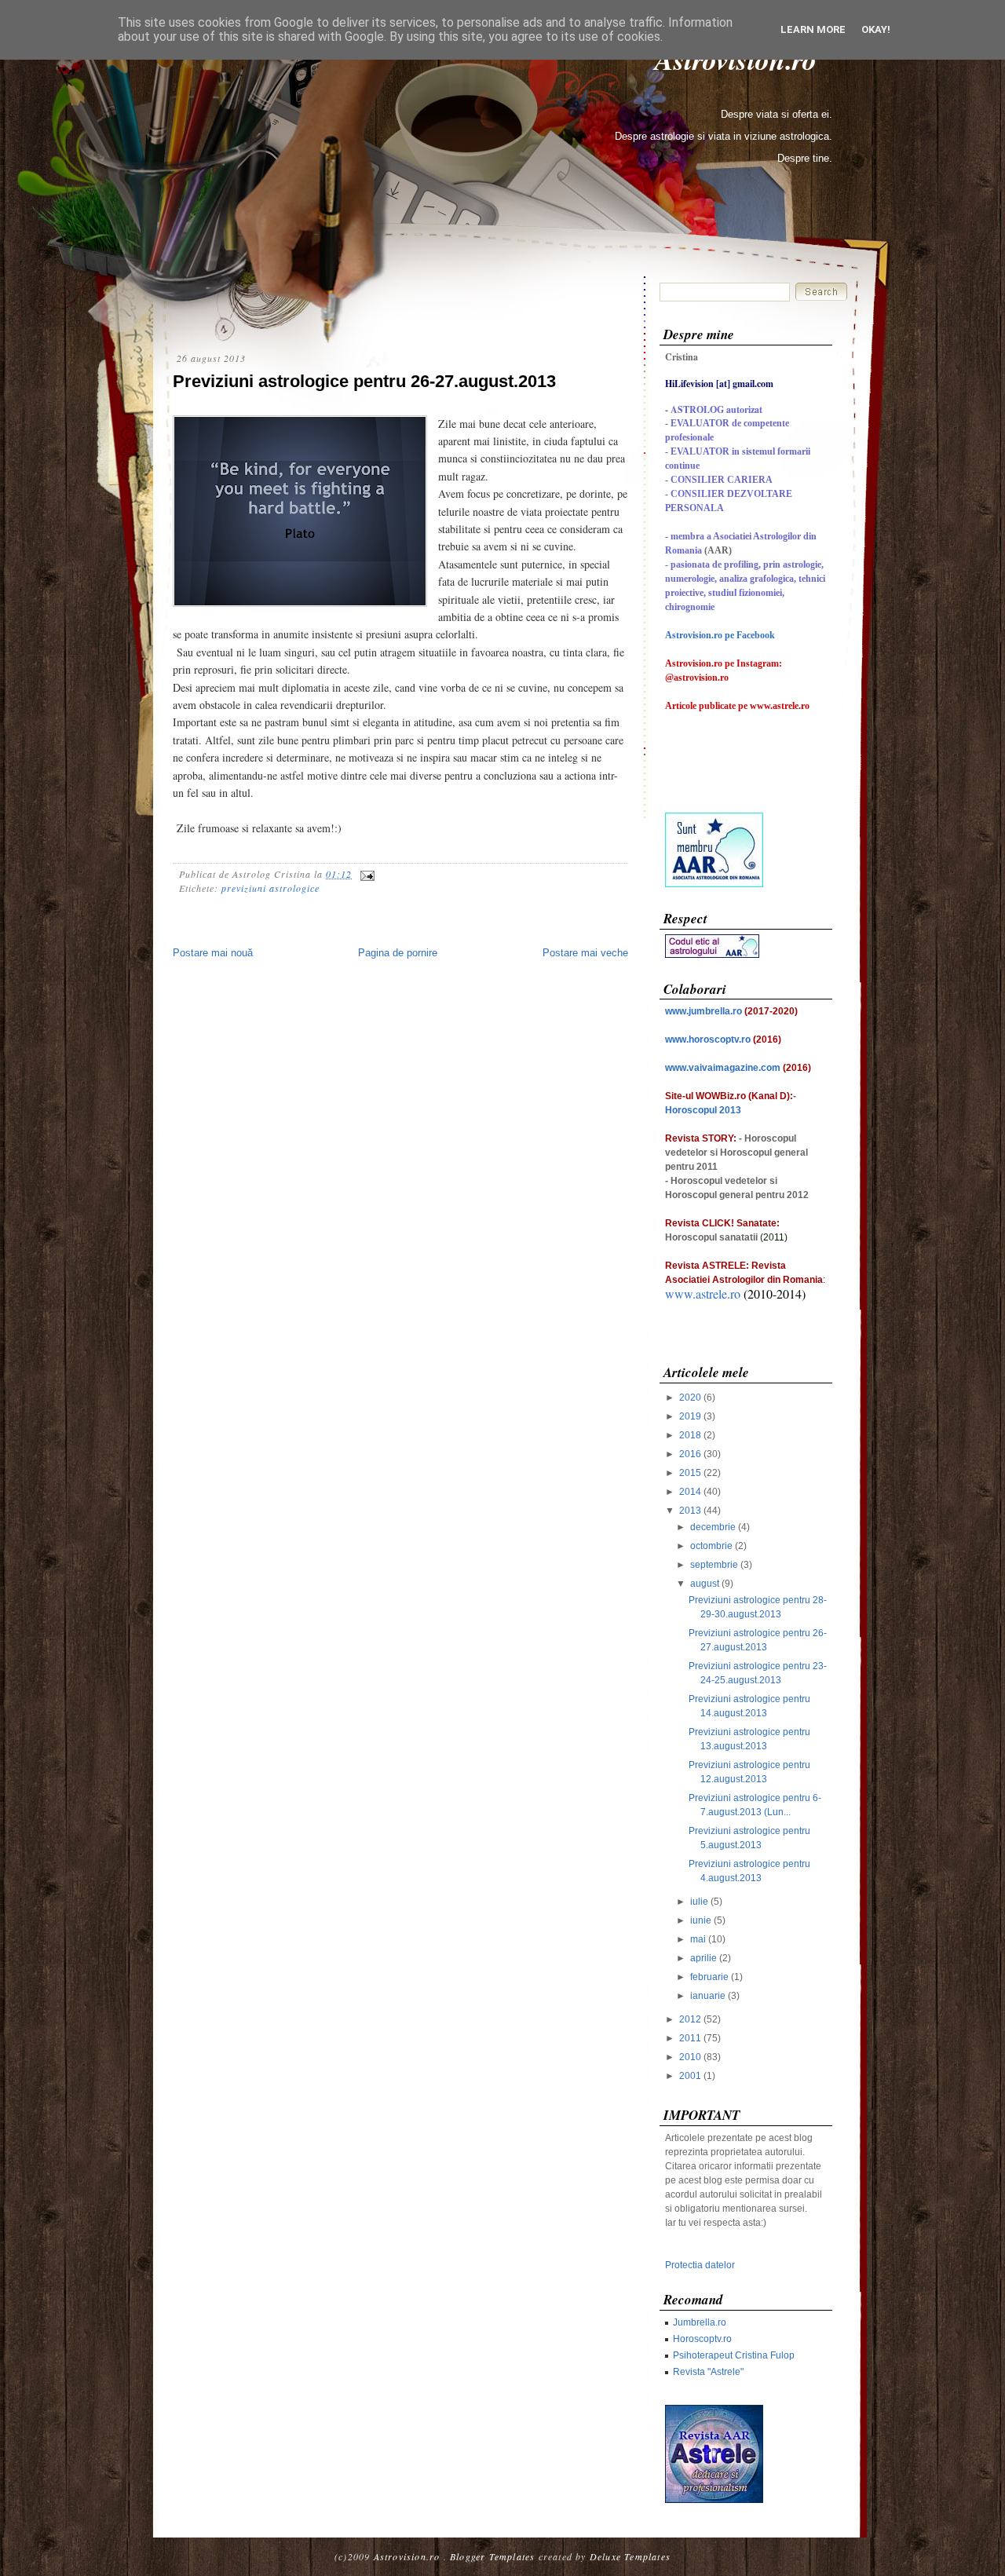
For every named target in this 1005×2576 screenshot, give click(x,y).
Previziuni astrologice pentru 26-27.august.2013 (364, 381)
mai (698, 1939)
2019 (690, 1416)
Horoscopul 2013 (703, 1110)
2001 (690, 2076)
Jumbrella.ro (700, 2322)
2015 (690, 1473)
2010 (690, 2057)
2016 (690, 1454)
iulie (699, 1902)
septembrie (714, 1565)
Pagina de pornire (398, 953)
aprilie (703, 1958)
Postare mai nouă (213, 953)
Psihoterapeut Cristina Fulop (734, 2355)
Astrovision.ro (407, 2556)
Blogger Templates (492, 2556)
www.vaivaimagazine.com (723, 1068)
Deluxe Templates (630, 2556)
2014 (690, 1492)
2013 (690, 1511)
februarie (709, 1977)
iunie (701, 1920)
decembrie (713, 1527)
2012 (690, 2019)
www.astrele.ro (703, 1293)
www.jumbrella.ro (703, 1011)
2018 (690, 1435)
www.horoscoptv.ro (708, 1040)
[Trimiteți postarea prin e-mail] (365, 874)
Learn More (813, 29)
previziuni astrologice (270, 888)
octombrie (711, 1546)
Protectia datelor (700, 2265)
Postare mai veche (585, 953)
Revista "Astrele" (708, 2372)
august (705, 1584)
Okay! (876, 29)
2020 (690, 1398)
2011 (690, 2038)
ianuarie (708, 1996)
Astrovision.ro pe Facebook (720, 635)
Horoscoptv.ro (702, 2339)
